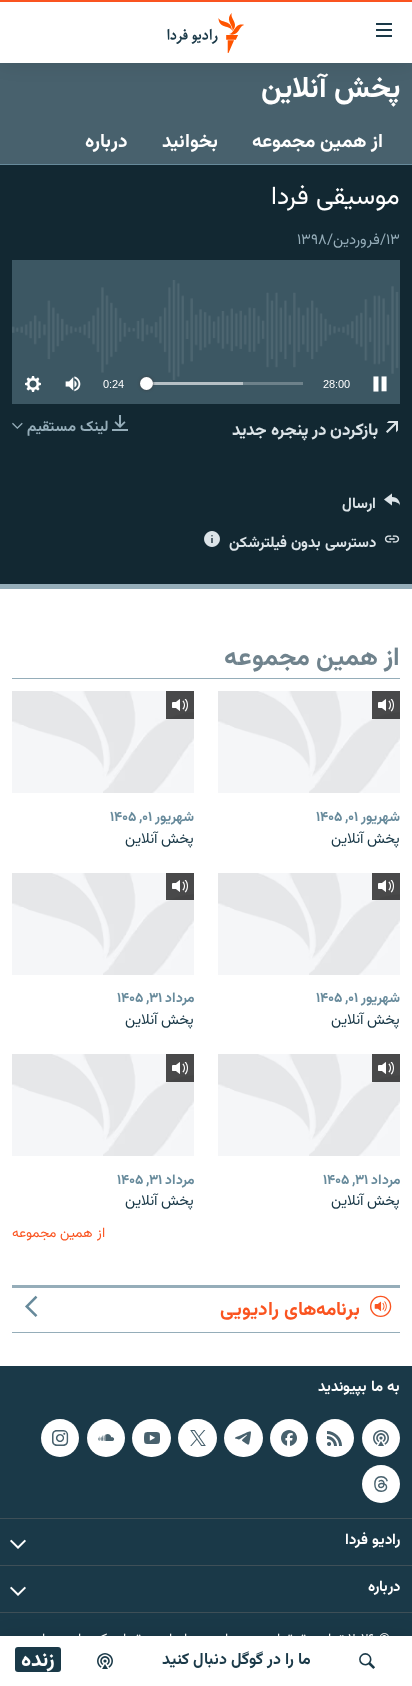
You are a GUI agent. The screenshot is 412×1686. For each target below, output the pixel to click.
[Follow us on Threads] (381, 1484)
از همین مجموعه (317, 142)
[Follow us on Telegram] (243, 1438)
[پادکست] (105, 1661)
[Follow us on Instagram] (60, 1438)
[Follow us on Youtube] (151, 1438)
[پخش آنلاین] (309, 742)
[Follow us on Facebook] (289, 1438)
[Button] (371, 508)
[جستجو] (367, 1661)
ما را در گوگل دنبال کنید (236, 1660)
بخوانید (190, 142)
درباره (106, 142)
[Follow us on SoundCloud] (106, 1438)
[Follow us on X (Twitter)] (197, 1438)
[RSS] (335, 1438)
